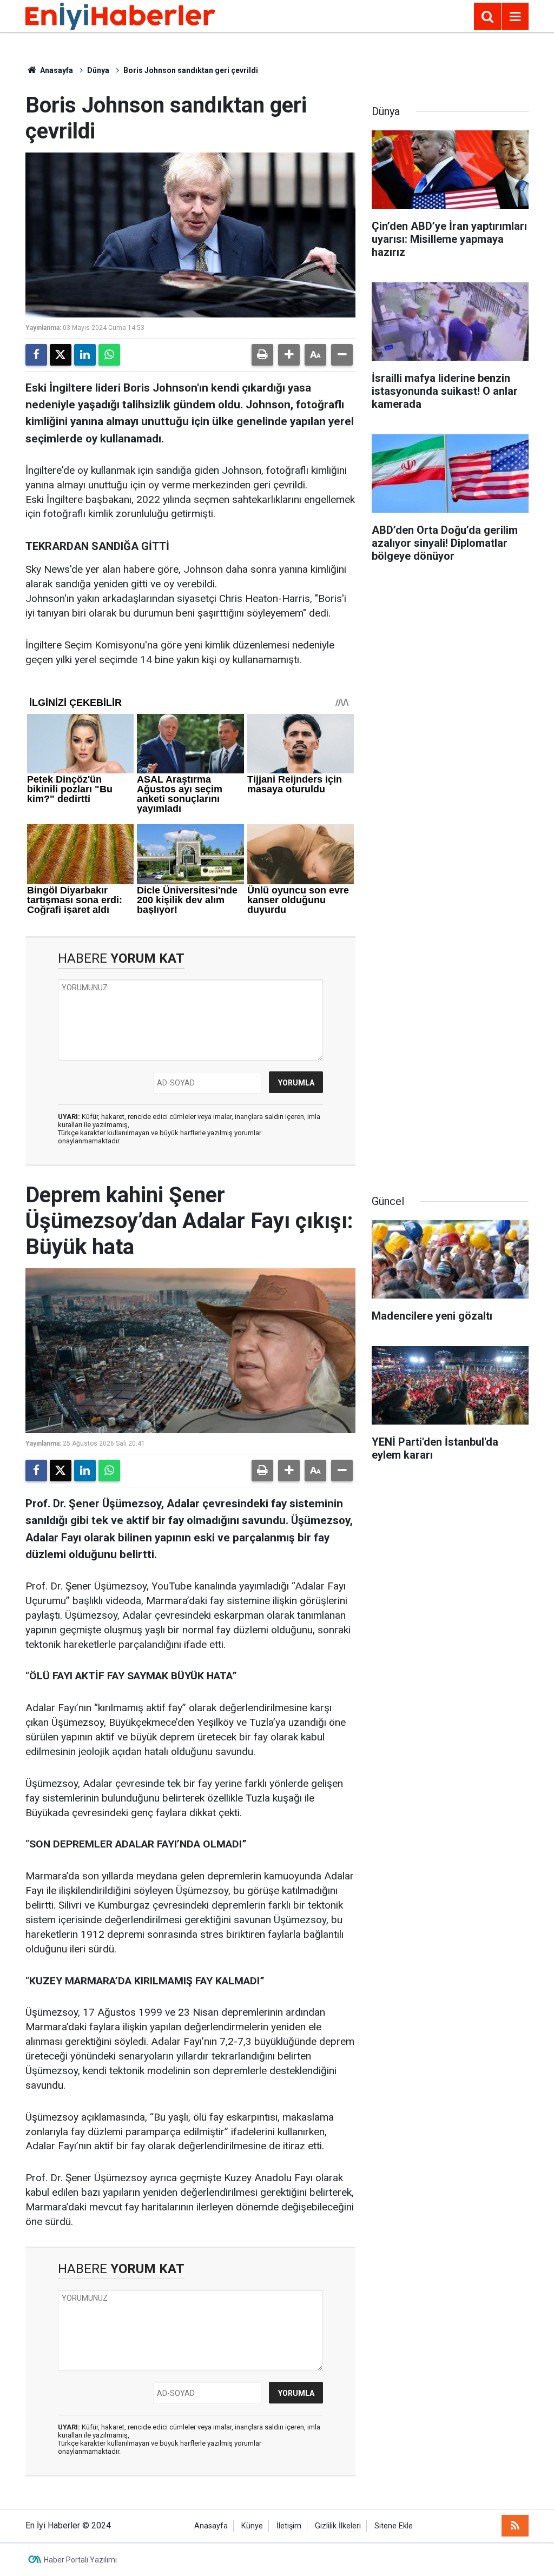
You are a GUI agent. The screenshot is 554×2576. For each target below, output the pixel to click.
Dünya (98, 70)
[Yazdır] (262, 355)
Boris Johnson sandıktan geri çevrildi (191, 70)
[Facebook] (36, 355)
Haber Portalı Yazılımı (80, 2560)
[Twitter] (61, 355)
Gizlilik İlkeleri (338, 2526)
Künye (252, 2526)
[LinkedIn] (85, 355)
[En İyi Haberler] (120, 15)
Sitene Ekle (394, 2526)
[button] (289, 355)
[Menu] (515, 17)
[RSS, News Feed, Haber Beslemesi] (515, 2526)
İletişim (289, 2526)
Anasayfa (56, 70)
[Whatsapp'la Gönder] (109, 355)
